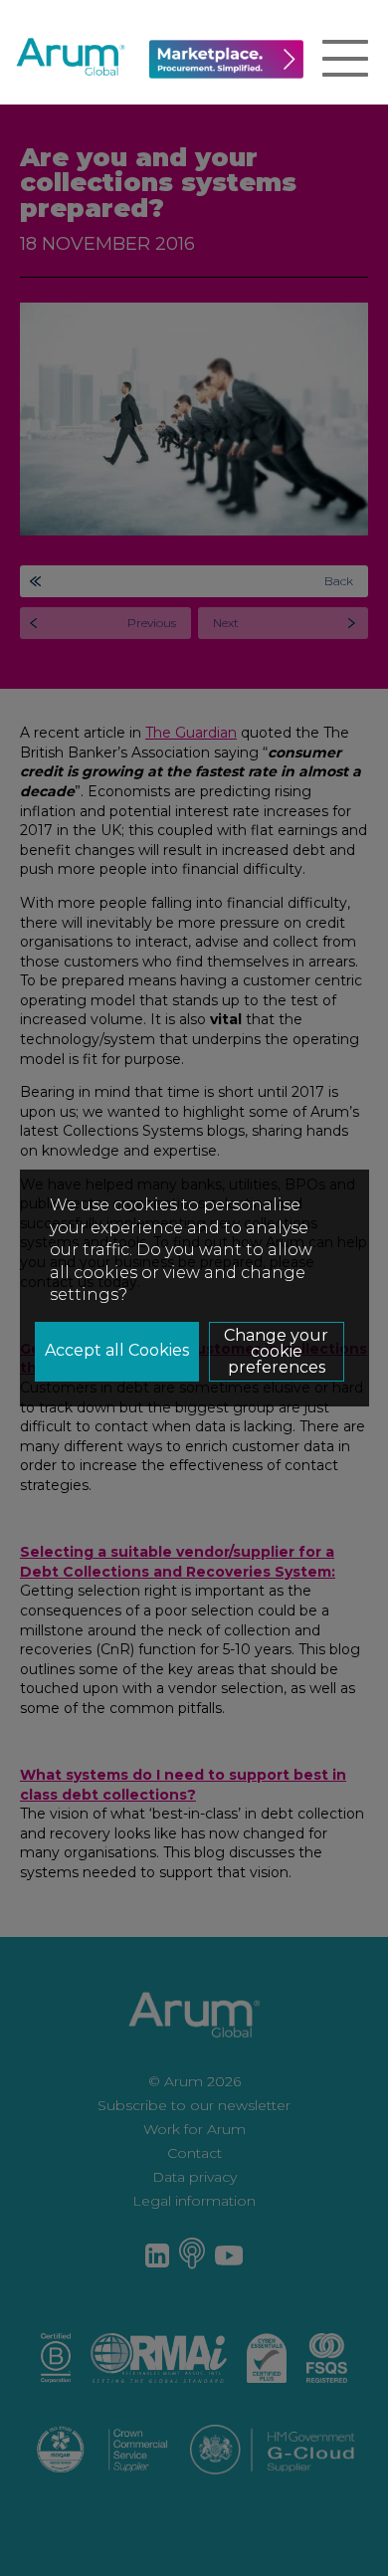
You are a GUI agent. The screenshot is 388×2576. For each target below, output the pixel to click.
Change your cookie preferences (276, 1351)
